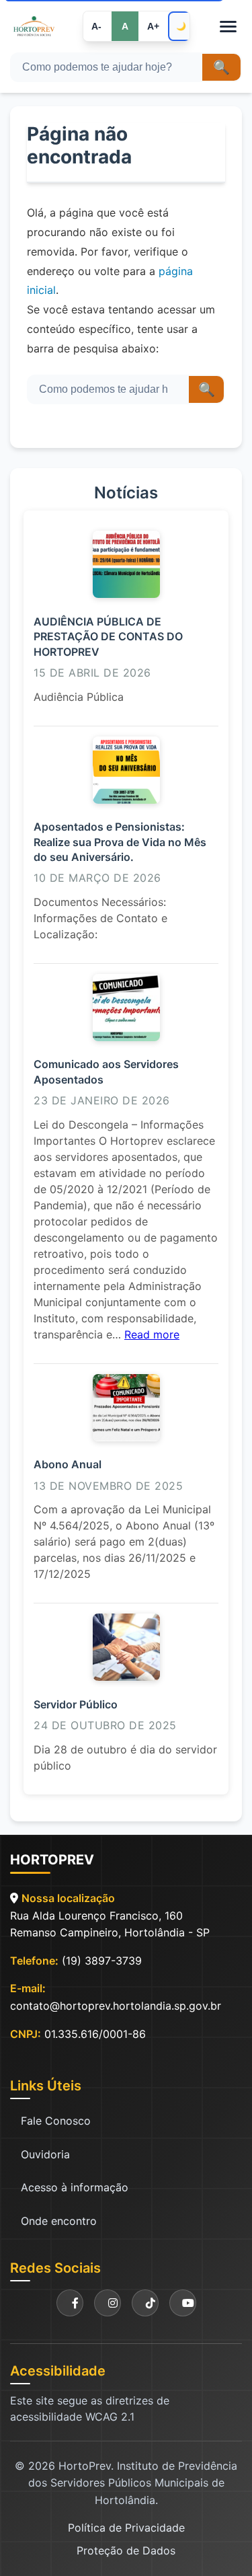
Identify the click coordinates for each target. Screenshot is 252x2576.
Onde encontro (59, 2221)
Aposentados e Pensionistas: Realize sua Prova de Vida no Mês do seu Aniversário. (120, 842)
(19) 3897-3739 (102, 1961)
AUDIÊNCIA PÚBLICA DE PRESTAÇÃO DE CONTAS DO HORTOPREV (108, 637)
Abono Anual (68, 1464)
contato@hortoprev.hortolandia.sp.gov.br (116, 2006)
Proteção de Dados (126, 2550)
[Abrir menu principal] (228, 27)
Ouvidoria (45, 2154)
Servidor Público (76, 1704)
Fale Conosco (56, 2121)
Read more (152, 1334)
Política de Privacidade (126, 2528)
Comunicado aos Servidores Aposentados (106, 1071)
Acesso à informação (75, 2187)
